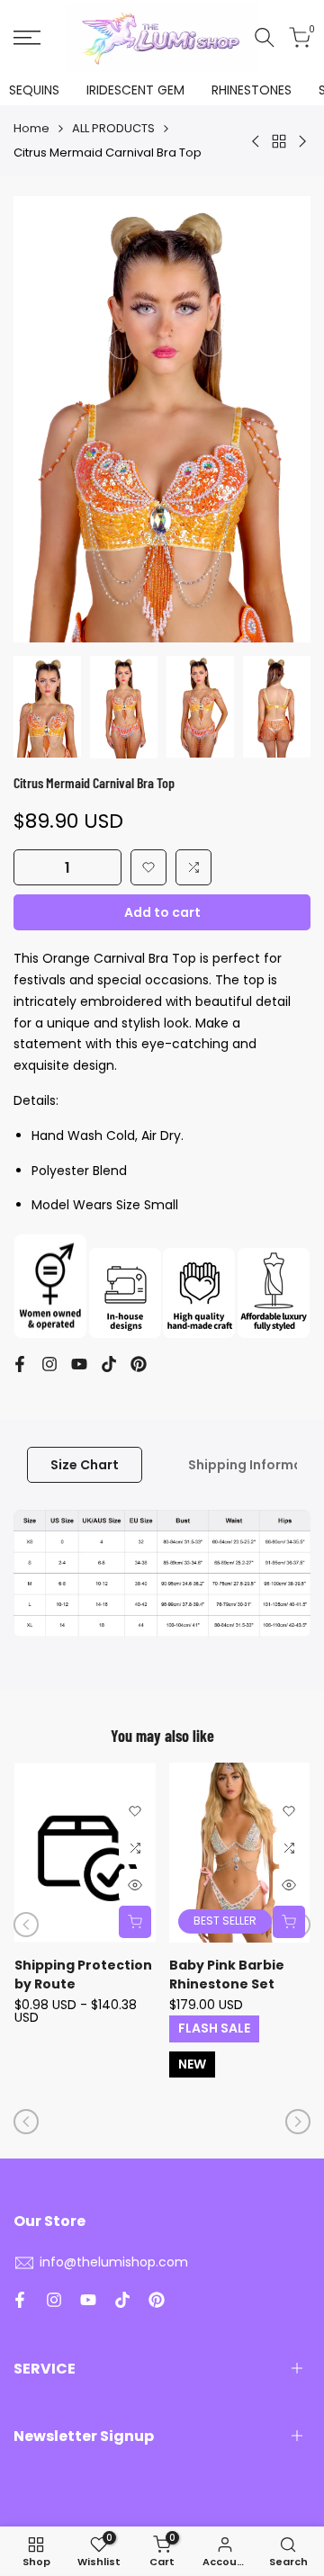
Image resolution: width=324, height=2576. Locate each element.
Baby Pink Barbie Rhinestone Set (227, 1975)
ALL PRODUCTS (113, 128)
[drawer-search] (265, 37)
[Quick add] (135, 1922)
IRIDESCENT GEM (135, 90)
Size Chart (85, 1465)
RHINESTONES (252, 90)
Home (31, 128)
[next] (298, 2122)
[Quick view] (135, 1885)
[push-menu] (27, 38)
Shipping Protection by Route (83, 1975)
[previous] (26, 1925)
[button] (148, 867)
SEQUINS (34, 90)
